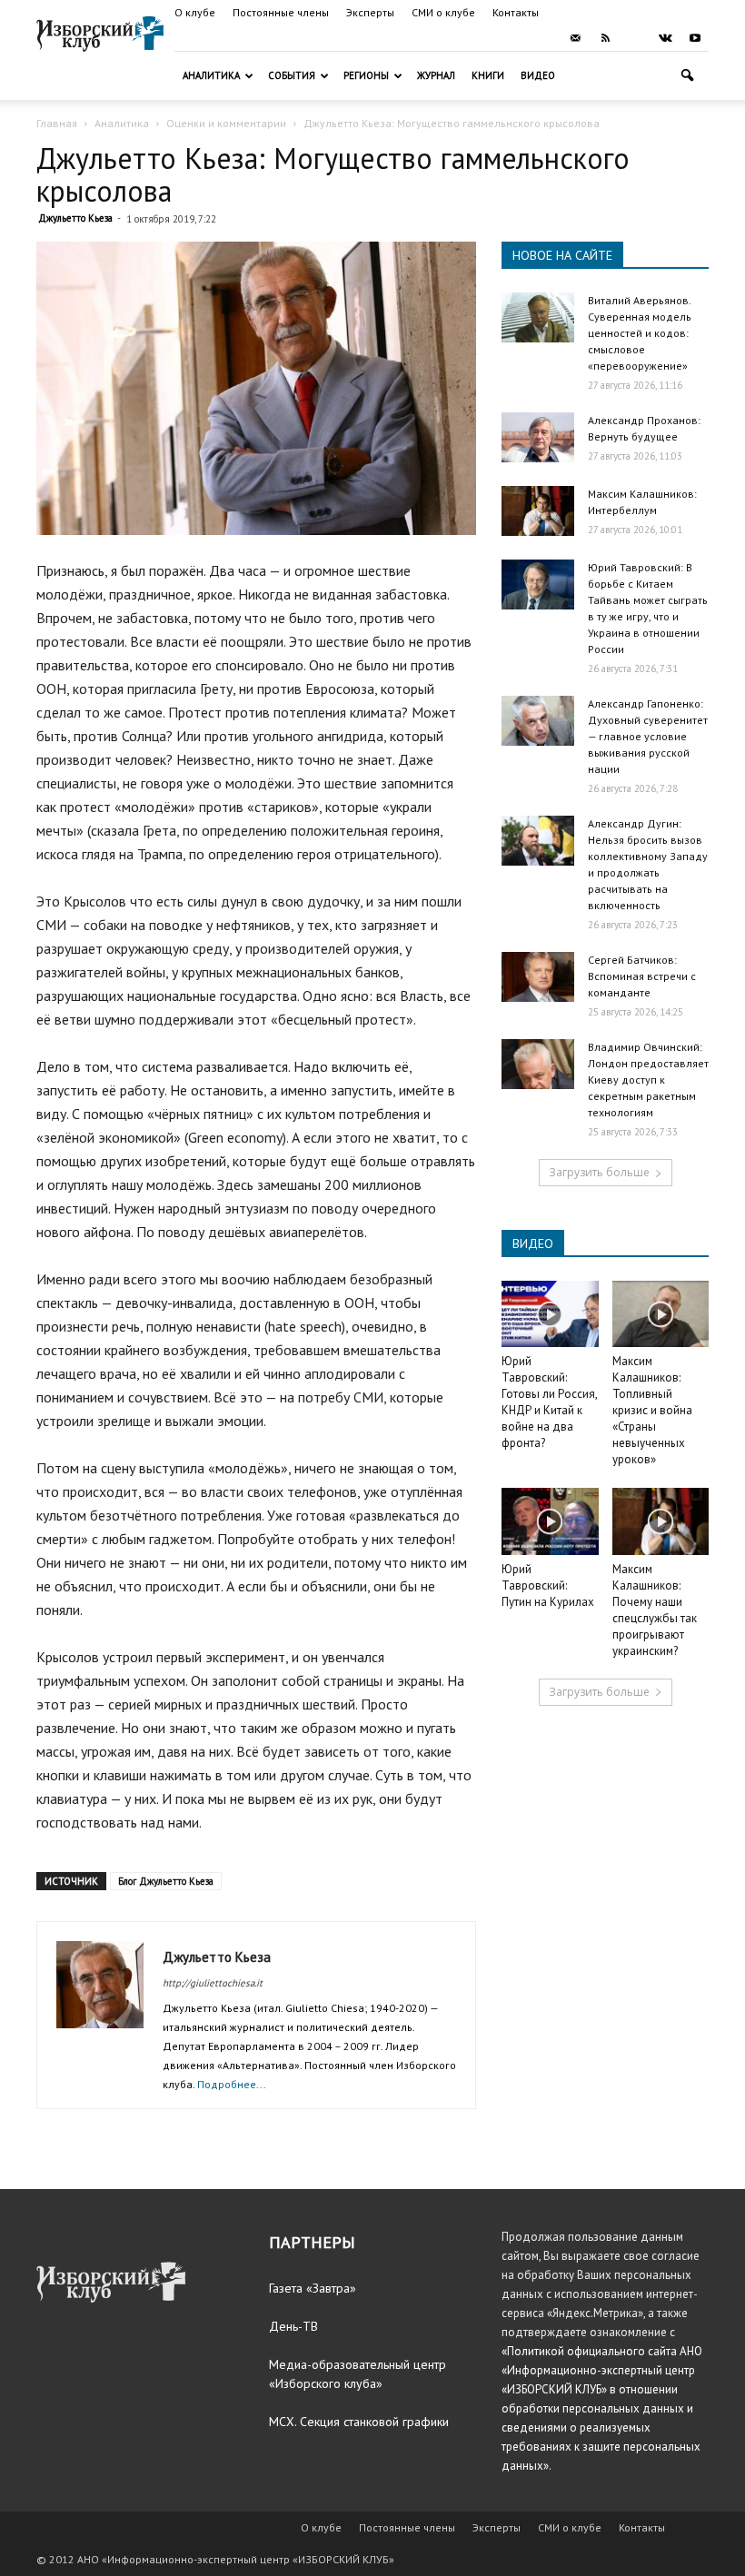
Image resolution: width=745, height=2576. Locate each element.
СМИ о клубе (443, 12)
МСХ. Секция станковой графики (359, 2422)
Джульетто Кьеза (75, 218)
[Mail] (575, 38)
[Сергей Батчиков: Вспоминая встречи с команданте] (538, 977)
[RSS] (605, 38)
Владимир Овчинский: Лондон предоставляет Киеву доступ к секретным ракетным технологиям (648, 1080)
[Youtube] (695, 38)
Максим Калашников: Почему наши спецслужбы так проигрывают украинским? (655, 1610)
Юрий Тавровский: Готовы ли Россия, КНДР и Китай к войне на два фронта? (549, 1402)
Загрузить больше (599, 1172)
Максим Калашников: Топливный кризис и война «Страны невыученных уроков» (652, 1410)
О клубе (195, 12)
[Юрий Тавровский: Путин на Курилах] (550, 1521)
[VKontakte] (665, 38)
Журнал (436, 75)
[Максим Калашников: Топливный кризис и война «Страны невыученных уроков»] (661, 1314)
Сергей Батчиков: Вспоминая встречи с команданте (642, 976)
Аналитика (211, 75)
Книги (488, 75)
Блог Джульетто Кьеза (166, 1881)
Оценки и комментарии (226, 123)
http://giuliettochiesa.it (213, 1983)
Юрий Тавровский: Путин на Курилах (548, 1585)
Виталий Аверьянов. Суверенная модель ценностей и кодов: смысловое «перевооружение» (640, 333)
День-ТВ (293, 2326)
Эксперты (370, 12)
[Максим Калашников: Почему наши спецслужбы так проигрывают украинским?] (661, 1521)
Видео (538, 75)
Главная (57, 123)
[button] (687, 76)
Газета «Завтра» (313, 2288)
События (292, 75)
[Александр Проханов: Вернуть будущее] (538, 437)
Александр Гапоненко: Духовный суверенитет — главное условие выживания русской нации (648, 736)
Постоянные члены (281, 12)
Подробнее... (232, 2084)
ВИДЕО (533, 1243)
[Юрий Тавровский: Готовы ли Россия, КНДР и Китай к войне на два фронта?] (550, 1314)
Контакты (516, 12)
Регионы (366, 75)
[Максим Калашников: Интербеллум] (538, 511)
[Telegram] (635, 38)
